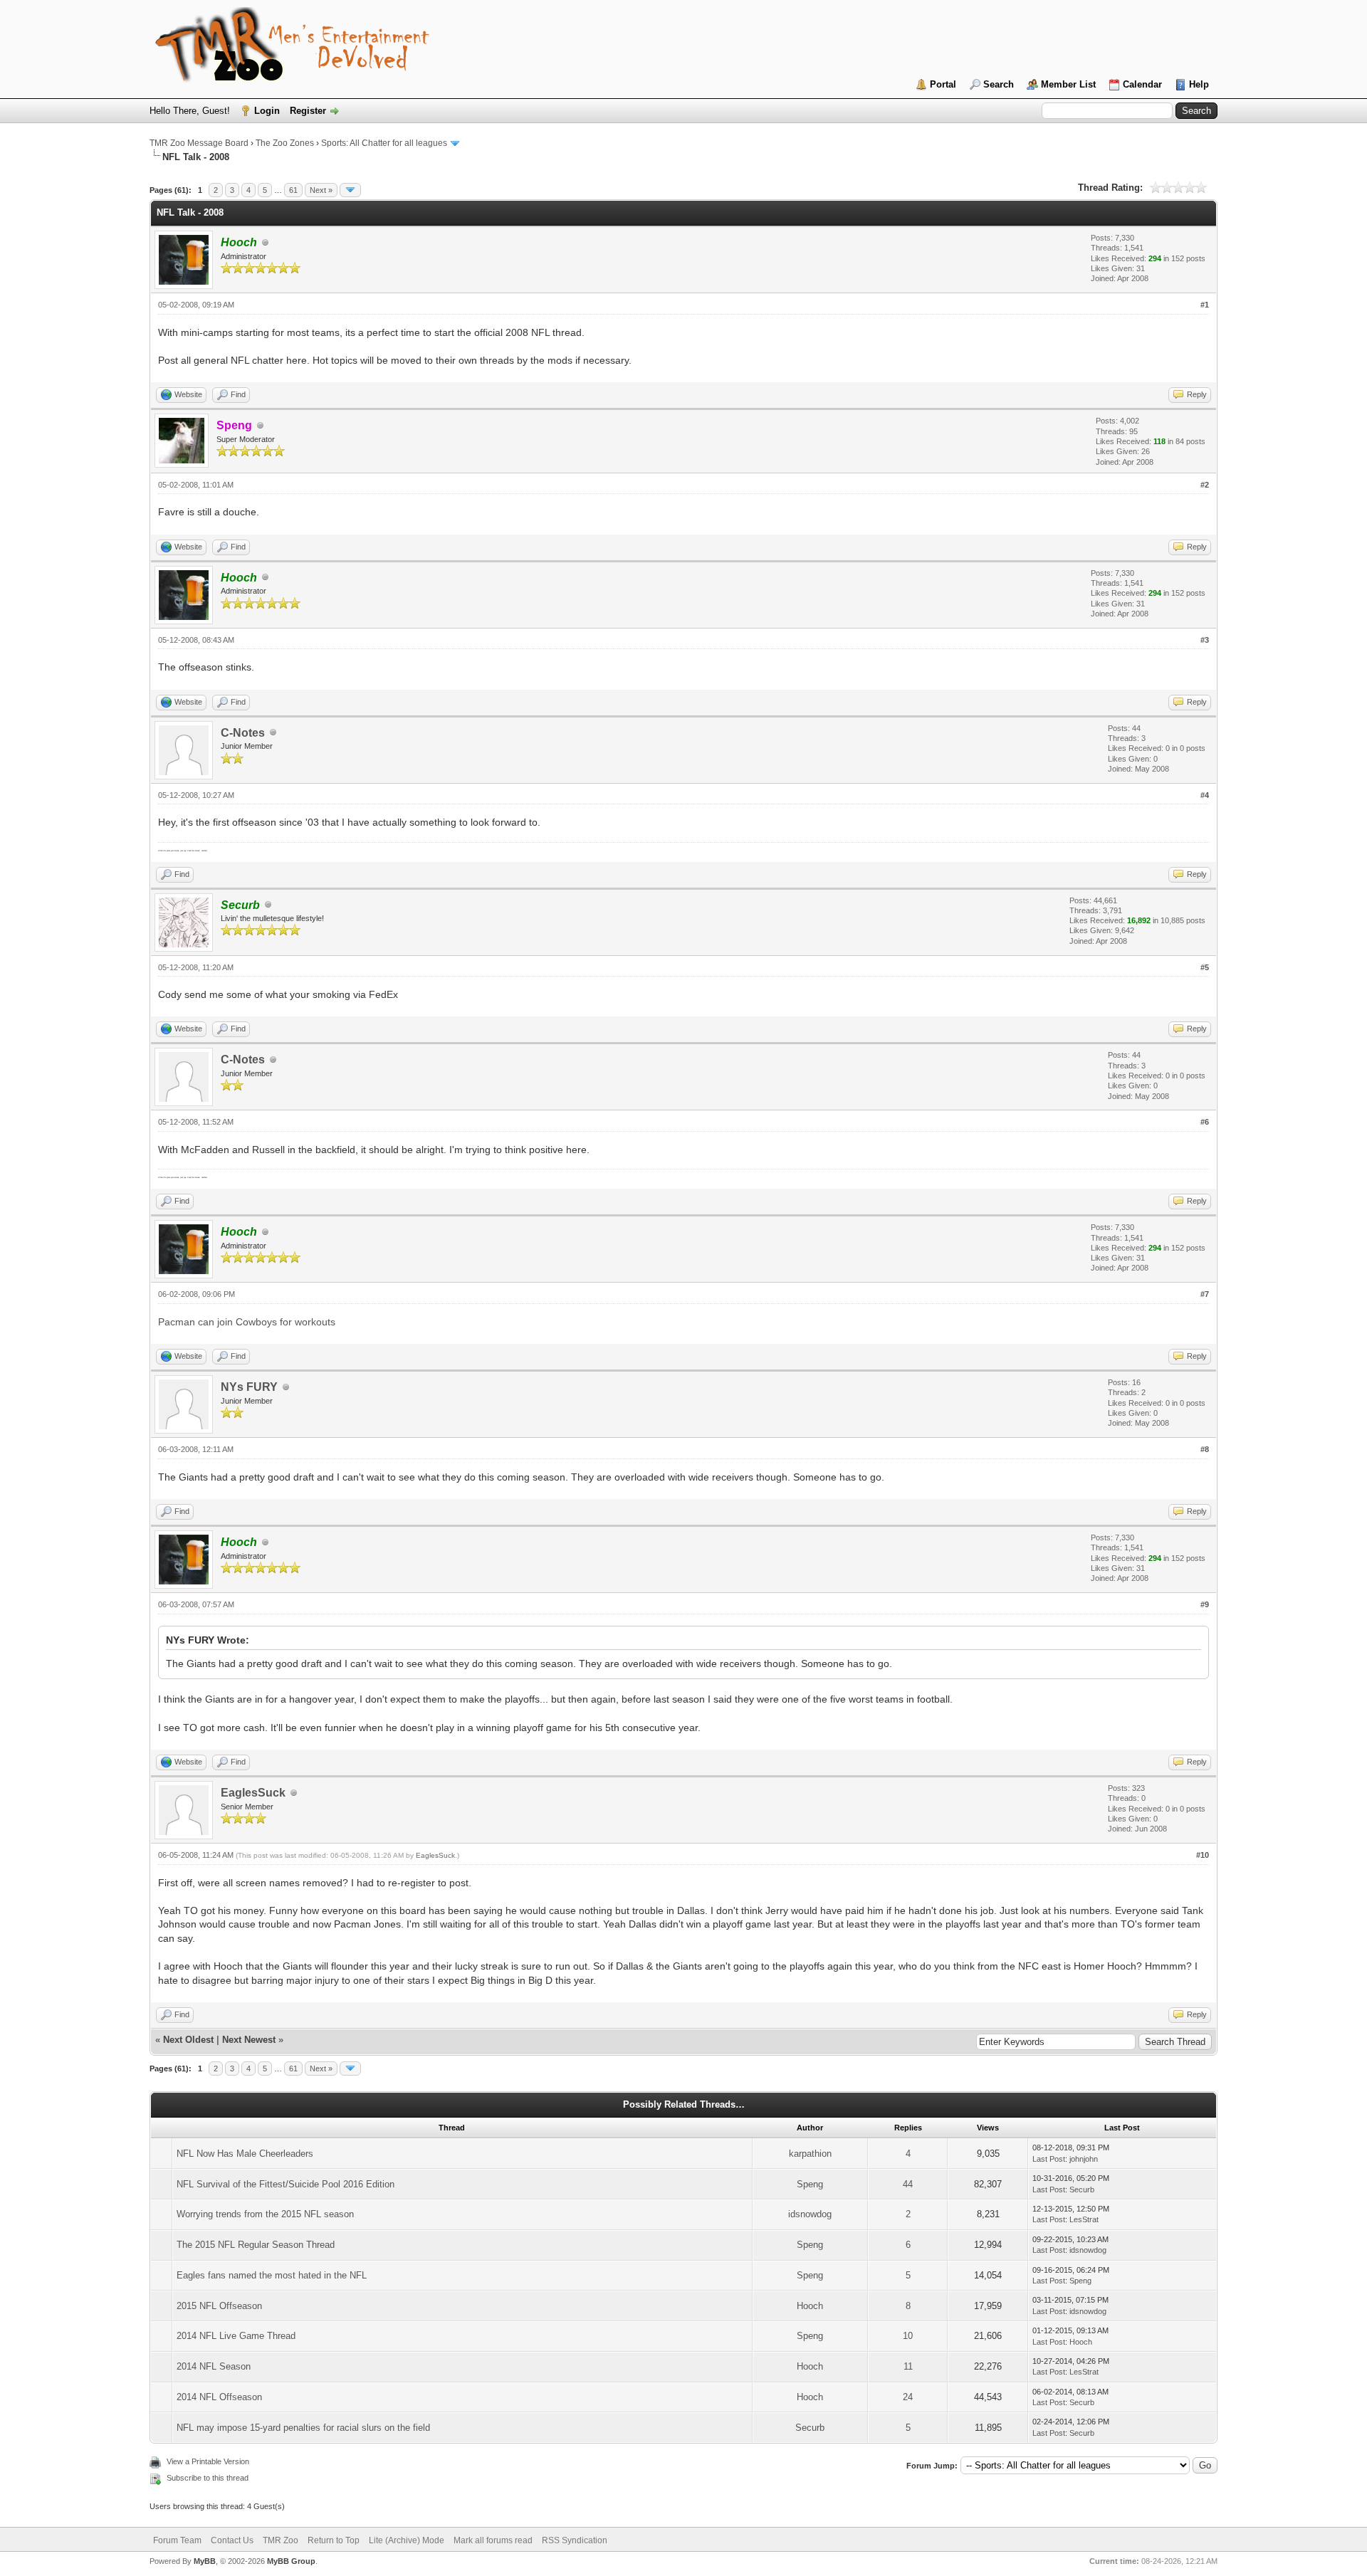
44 (908, 2184)
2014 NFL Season (214, 2366)
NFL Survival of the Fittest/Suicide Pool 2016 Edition (286, 2184)
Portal (943, 84)
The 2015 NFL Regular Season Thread (256, 2245)
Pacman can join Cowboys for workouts (247, 1322)
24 (908, 2397)
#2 (1205, 485)
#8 (1205, 1449)
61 (293, 190)
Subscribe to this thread (208, 2478)
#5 (1205, 967)
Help (1199, 84)
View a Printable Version (208, 2461)
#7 (1205, 1294)
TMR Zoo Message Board (199, 143)
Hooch (810, 2306)
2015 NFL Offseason (219, 2306)
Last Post (1049, 2159)
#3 (1205, 640)
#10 (1203, 1855)
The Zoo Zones (285, 143)
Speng (810, 2184)
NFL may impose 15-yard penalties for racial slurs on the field (303, 2428)
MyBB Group (291, 2561)
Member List (1068, 84)
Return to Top (334, 2540)
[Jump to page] (350, 190)
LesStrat (1084, 2219)
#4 (1205, 795)
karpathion (810, 2154)
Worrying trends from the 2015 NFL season (265, 2214)
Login (267, 111)
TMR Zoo (281, 2540)
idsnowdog (810, 2214)
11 (908, 2366)
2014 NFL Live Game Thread (236, 2336)
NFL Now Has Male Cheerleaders (245, 2154)
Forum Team (177, 2540)
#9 (1205, 1604)
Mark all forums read (493, 2540)
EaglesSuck (253, 1793)
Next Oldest (188, 2040)
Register (308, 111)
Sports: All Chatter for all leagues (384, 143)
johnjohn (1084, 2159)
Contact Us (232, 2540)
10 (908, 2336)
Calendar (1142, 84)
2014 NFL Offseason (219, 2397)
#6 (1205, 1122)
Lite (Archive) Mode (407, 2540)
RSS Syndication (575, 2540)
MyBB (205, 2561)
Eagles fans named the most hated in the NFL (272, 2275)
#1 (1205, 305)
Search (999, 84)
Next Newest (249, 2040)
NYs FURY (249, 1387)
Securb (1082, 2189)
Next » (321, 190)
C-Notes (243, 733)
